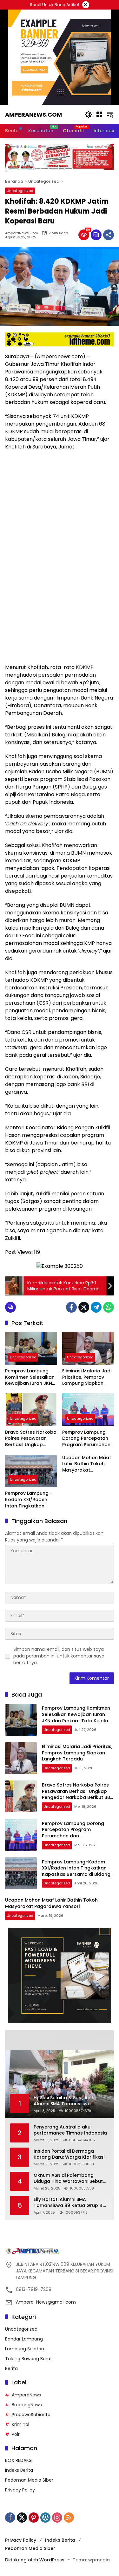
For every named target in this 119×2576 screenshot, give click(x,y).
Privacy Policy (20, 2490)
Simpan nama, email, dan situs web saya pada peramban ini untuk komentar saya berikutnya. (59, 1656)
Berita (11, 2368)
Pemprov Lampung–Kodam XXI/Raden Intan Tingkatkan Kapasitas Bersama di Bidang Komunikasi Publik (31, 1500)
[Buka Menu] (99, 114)
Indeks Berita (19, 2470)
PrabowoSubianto (31, 2415)
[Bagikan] (109, 235)
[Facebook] (71, 1307)
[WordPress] (45, 2518)
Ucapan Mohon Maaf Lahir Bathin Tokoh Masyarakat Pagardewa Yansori (87, 1464)
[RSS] (69, 2518)
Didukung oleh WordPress (35, 2560)
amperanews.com (33, 115)
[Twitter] (84, 1307)
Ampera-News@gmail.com (46, 2302)
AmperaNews (26, 2395)
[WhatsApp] (109, 1307)
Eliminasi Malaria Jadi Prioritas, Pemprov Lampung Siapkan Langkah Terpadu (87, 1377)
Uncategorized (20, 191)
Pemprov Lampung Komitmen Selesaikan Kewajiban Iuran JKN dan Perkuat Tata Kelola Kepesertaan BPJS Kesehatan (30, 1377)
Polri (16, 2434)
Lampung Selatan (25, 2349)
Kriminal (20, 2424)
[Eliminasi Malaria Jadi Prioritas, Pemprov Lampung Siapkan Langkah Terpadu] (88, 1348)
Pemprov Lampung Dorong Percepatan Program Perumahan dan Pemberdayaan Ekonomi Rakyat (86, 1439)
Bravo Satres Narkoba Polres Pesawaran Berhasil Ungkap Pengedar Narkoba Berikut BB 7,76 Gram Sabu (31, 1439)
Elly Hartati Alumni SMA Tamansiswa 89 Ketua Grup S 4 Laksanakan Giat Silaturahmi (70, 2203)
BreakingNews (27, 2405)
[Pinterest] (34, 2518)
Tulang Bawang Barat (29, 2359)
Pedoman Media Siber (29, 2480)
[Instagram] (57, 2518)
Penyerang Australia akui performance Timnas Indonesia (70, 2130)
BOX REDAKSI (19, 2460)
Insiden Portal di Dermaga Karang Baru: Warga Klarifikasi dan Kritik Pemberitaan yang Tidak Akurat (69, 2154)
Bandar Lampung (24, 2339)
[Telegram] (96, 1307)
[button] (89, 114)
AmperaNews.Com (22, 233)
